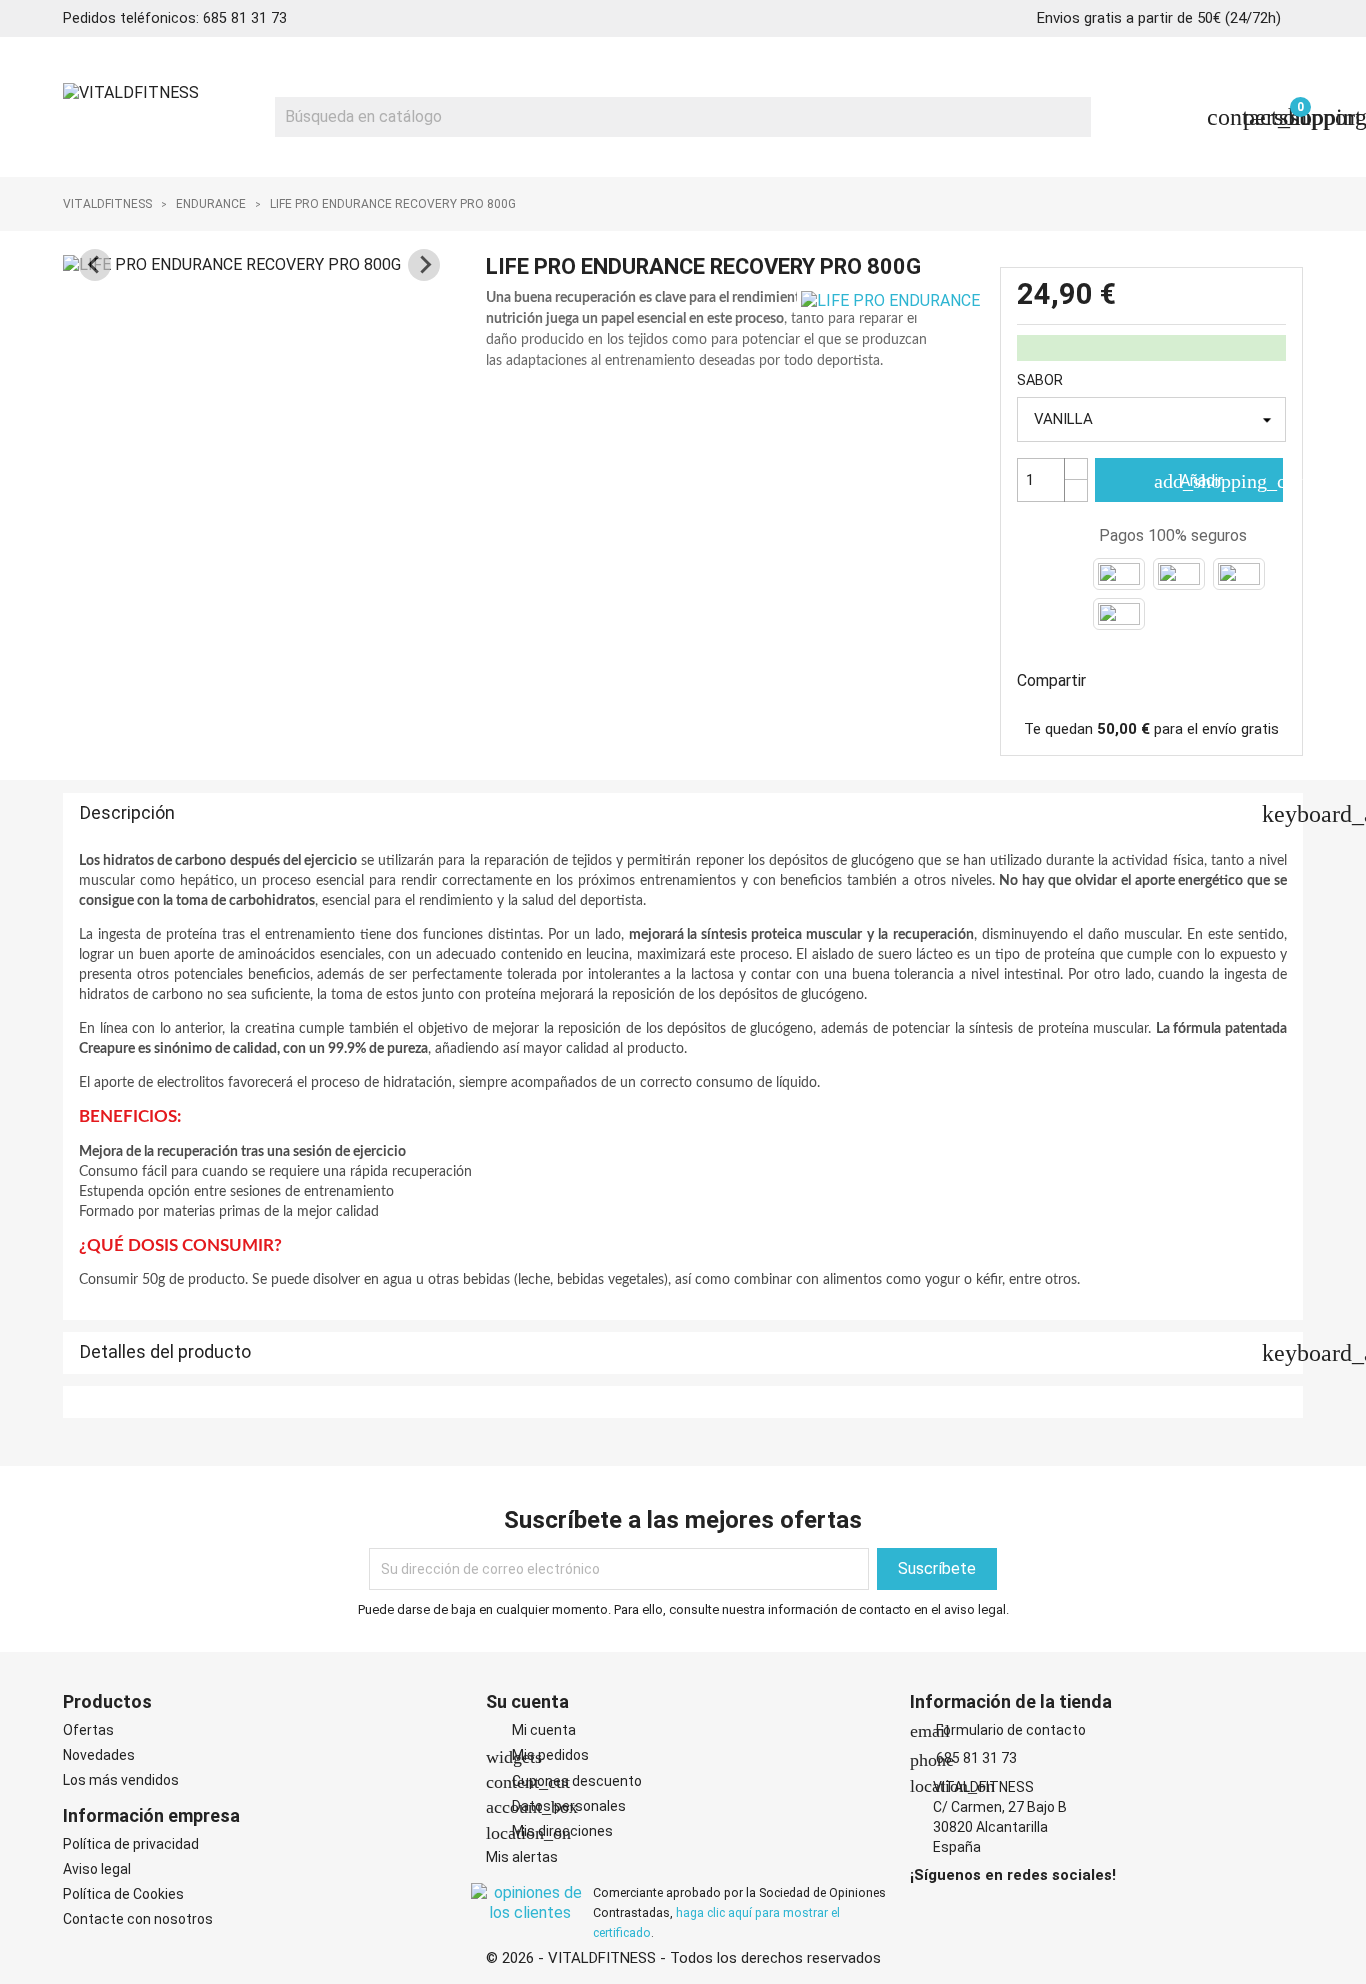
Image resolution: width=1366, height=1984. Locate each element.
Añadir (1218, 481)
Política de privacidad (131, 1844)
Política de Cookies (123, 1894)
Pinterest (1218, 678)
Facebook (924, 1907)
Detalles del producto (691, 1353)
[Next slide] (424, 265)
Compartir (1114, 678)
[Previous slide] (95, 265)
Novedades (99, 1755)
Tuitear (1166, 678)
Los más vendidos (121, 1780)
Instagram (952, 1907)
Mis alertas (522, 1857)
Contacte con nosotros (138, 1919)
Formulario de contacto (998, 1730)
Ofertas (88, 1730)
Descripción (691, 814)
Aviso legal (97, 1869)
